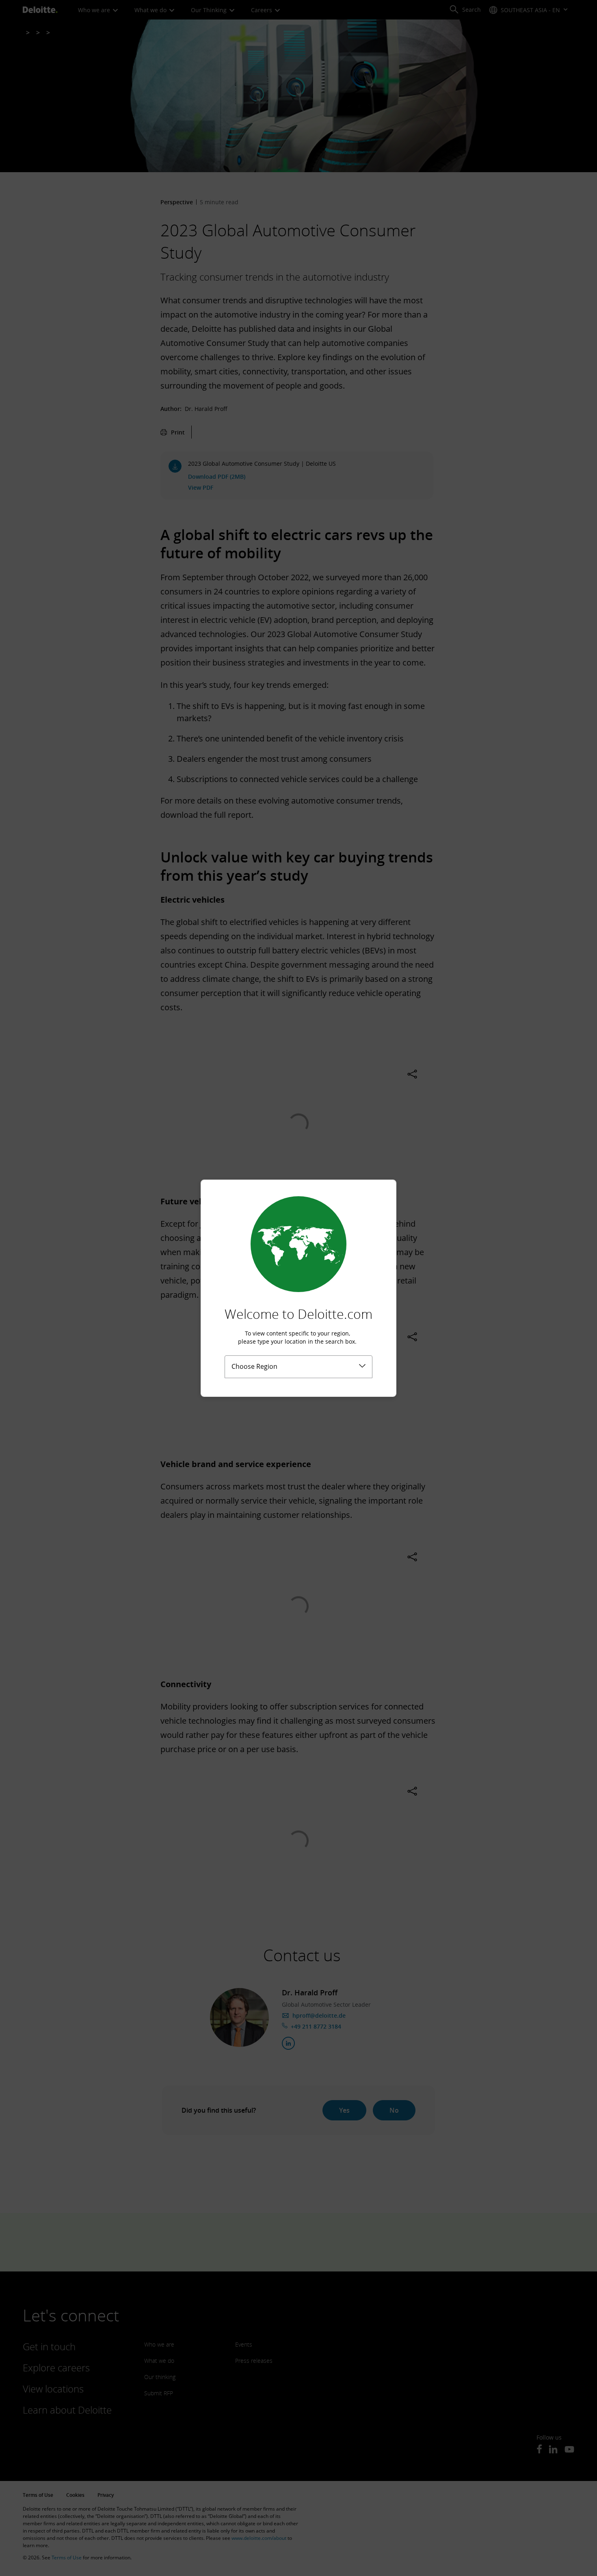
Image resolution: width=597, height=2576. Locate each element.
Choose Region (254, 1366)
